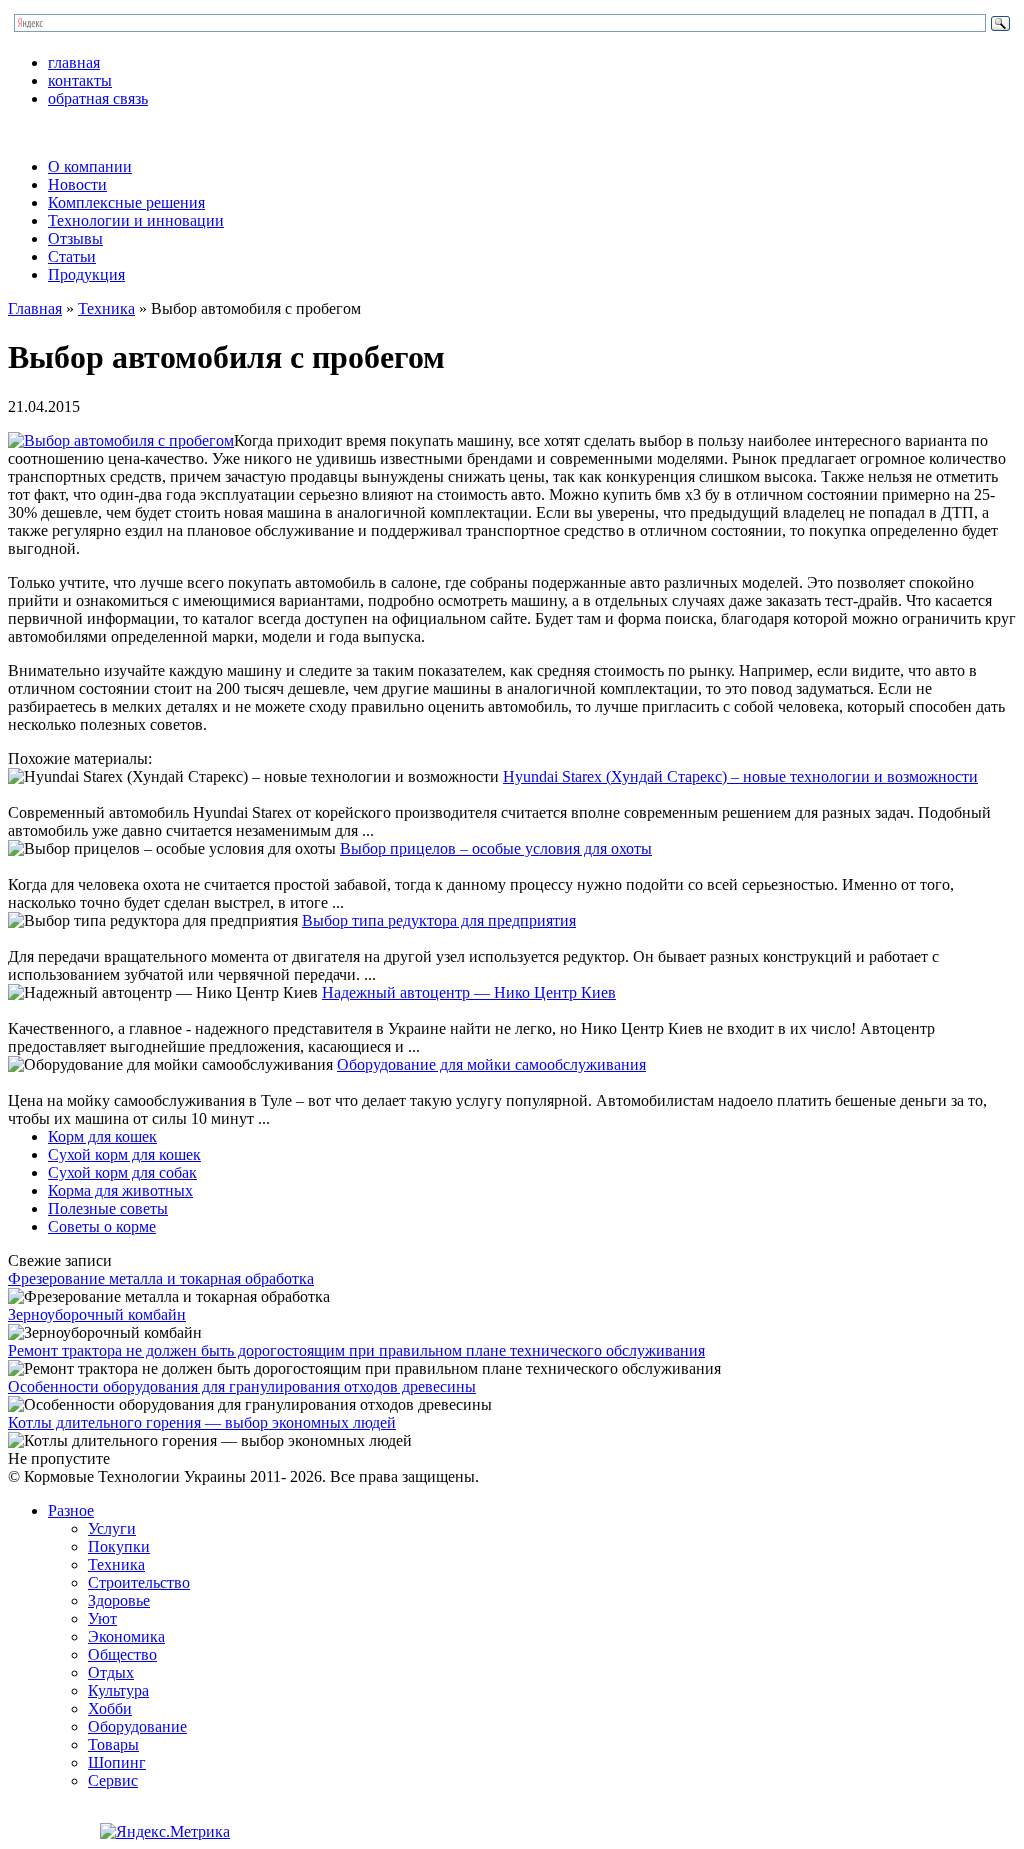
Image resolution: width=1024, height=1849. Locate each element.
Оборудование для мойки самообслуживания (491, 1064)
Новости (77, 184)
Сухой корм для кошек (124, 1154)
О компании (90, 166)
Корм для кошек (102, 1136)
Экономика (126, 1636)
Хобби (110, 1708)
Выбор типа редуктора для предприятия (439, 920)
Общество (122, 1654)
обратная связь (98, 98)
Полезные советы (108, 1208)
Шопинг (117, 1762)
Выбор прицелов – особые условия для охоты (496, 848)
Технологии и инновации (136, 220)
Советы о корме (102, 1226)
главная (74, 62)
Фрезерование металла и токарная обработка (161, 1278)
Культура (118, 1690)
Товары (113, 1744)
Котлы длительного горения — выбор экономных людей (202, 1422)
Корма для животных (120, 1190)
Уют (102, 1618)
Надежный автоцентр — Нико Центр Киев (469, 992)
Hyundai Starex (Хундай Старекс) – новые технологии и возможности (740, 776)
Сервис (113, 1780)
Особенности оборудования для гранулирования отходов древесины (242, 1386)
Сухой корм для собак (122, 1172)
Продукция (86, 274)
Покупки (119, 1546)
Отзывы (75, 238)
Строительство (139, 1582)
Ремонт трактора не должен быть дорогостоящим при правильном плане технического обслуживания (356, 1350)
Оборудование (137, 1726)
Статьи (72, 256)
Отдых (111, 1672)
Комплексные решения (126, 202)
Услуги (112, 1528)
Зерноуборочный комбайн (97, 1314)
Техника (106, 308)
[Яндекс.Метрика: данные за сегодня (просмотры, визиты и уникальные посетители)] (165, 1832)
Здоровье (119, 1600)
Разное (71, 1510)
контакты (80, 80)
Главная (35, 308)
